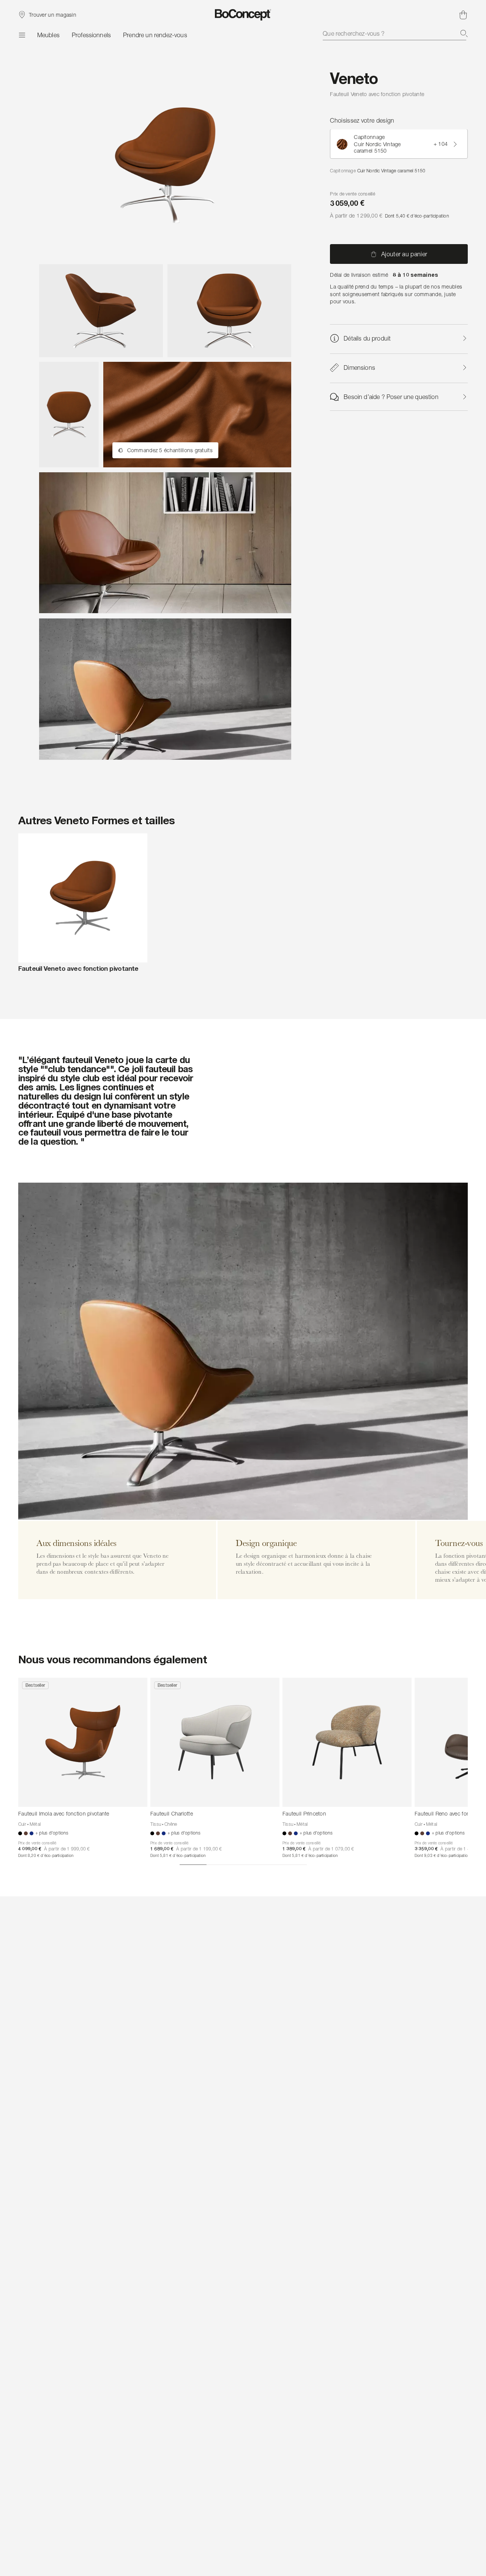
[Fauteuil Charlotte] (215, 1742)
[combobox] (395, 33)
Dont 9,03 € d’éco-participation (442, 1855)
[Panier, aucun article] (463, 15)
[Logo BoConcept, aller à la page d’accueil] (243, 15)
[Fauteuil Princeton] (347, 1742)
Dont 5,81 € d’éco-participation (178, 1855)
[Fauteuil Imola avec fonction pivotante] (83, 1742)
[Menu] (22, 35)
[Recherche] (464, 33)
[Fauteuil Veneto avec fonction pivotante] (83, 898)
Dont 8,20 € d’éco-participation (46, 1855)
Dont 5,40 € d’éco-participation (417, 216)
